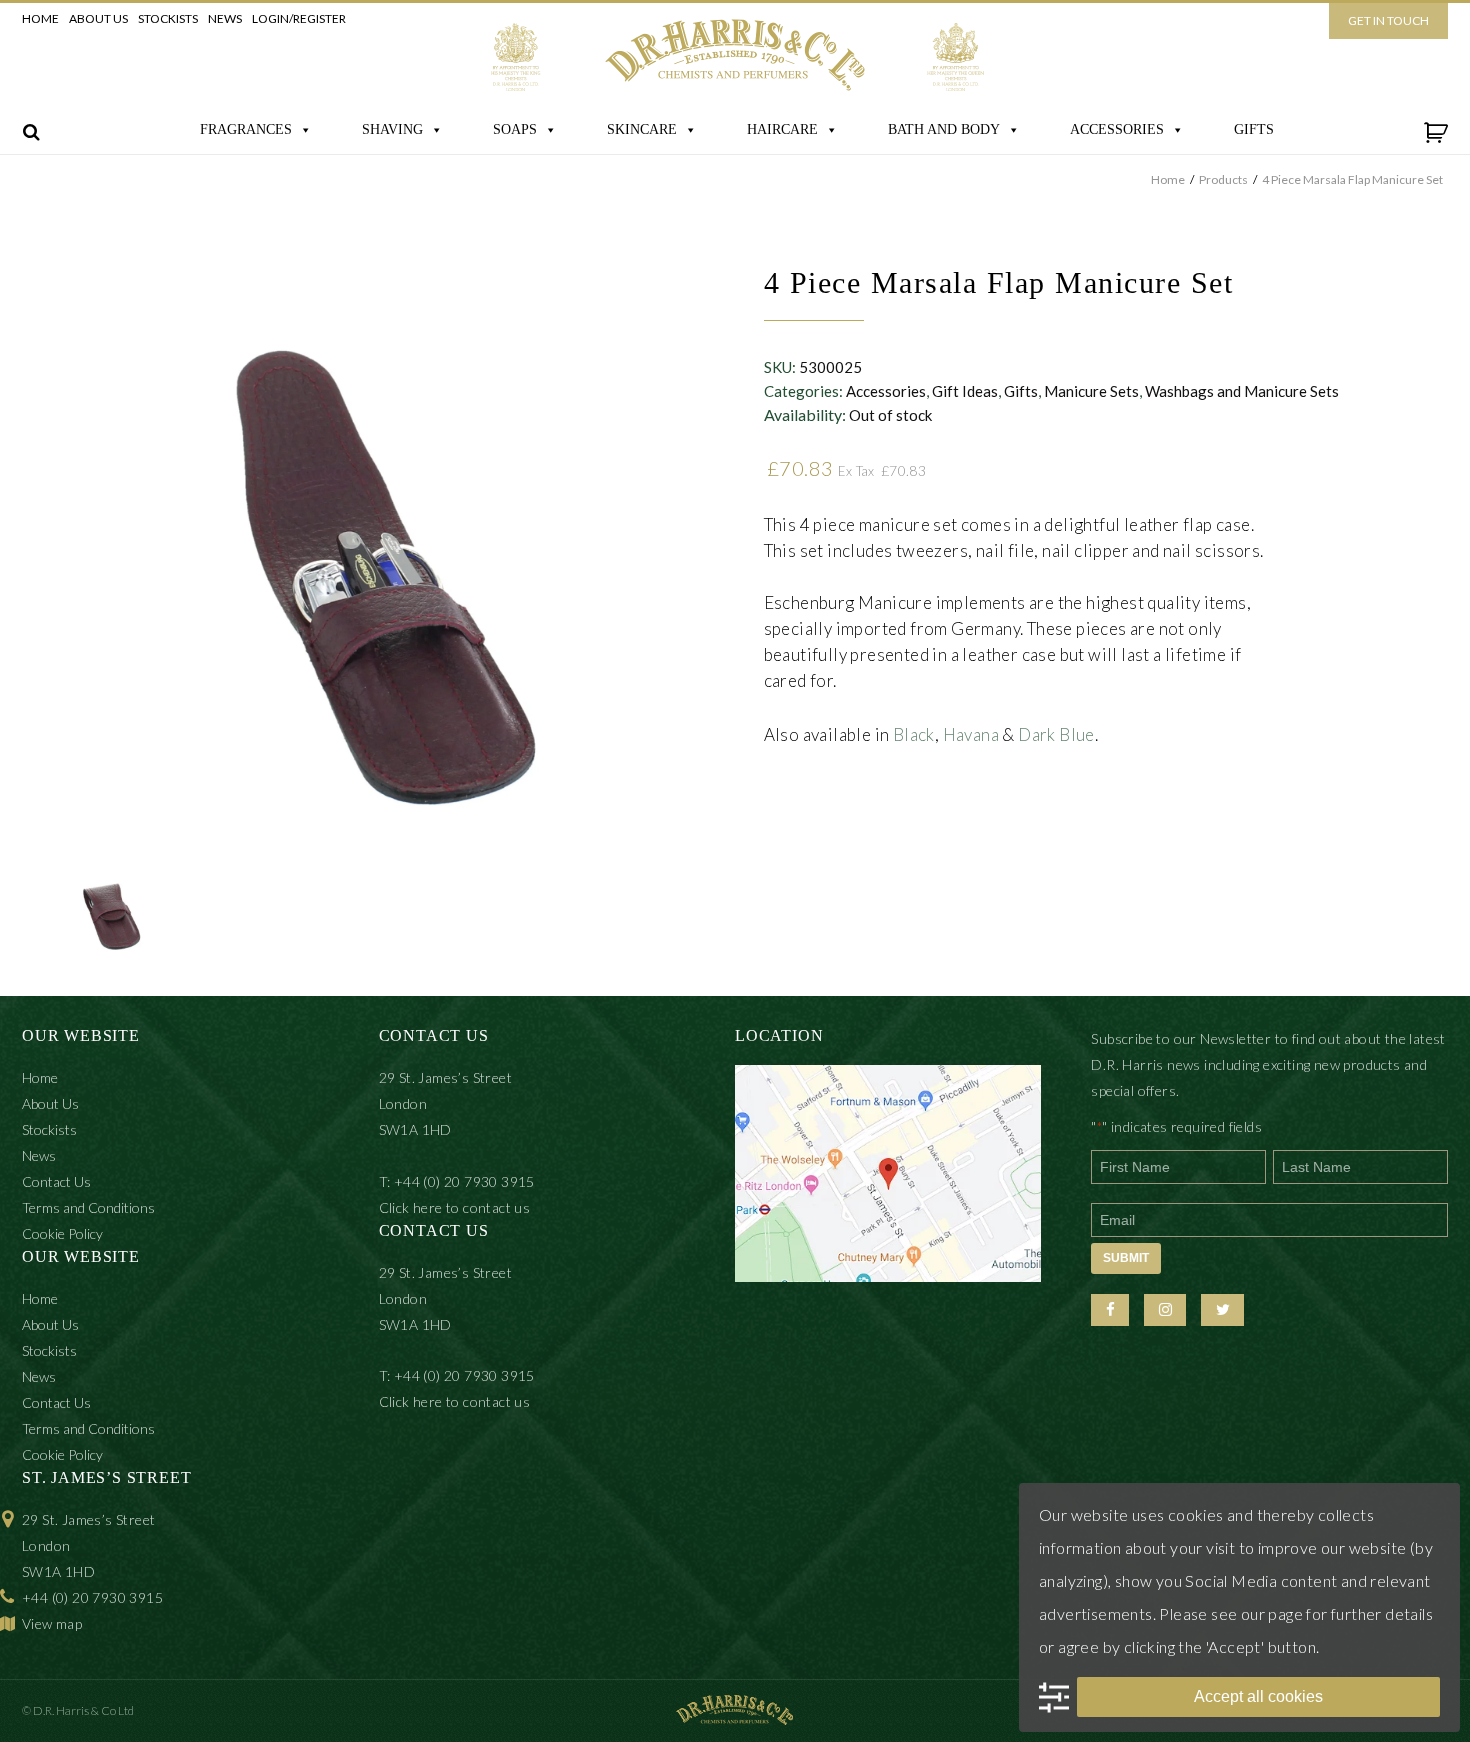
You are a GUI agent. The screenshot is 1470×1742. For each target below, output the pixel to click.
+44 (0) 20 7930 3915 (92, 1597)
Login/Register (299, 18)
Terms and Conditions (88, 1207)
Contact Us (56, 1181)
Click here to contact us (455, 1207)
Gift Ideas (965, 391)
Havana (971, 734)
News (225, 18)
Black (914, 734)
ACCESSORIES (1117, 129)
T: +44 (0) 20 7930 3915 (457, 1181)
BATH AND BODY (944, 129)
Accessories (886, 391)
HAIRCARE (782, 129)
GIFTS (1254, 129)
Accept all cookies (1258, 1696)
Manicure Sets (1091, 391)
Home (40, 18)
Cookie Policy (62, 1233)
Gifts (1021, 391)
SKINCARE (642, 129)
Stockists (168, 18)
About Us (98, 18)
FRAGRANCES (246, 129)
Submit (1126, 1258)
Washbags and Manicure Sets (1242, 391)
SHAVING (392, 129)
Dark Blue (1056, 734)
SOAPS (515, 129)
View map (52, 1623)
